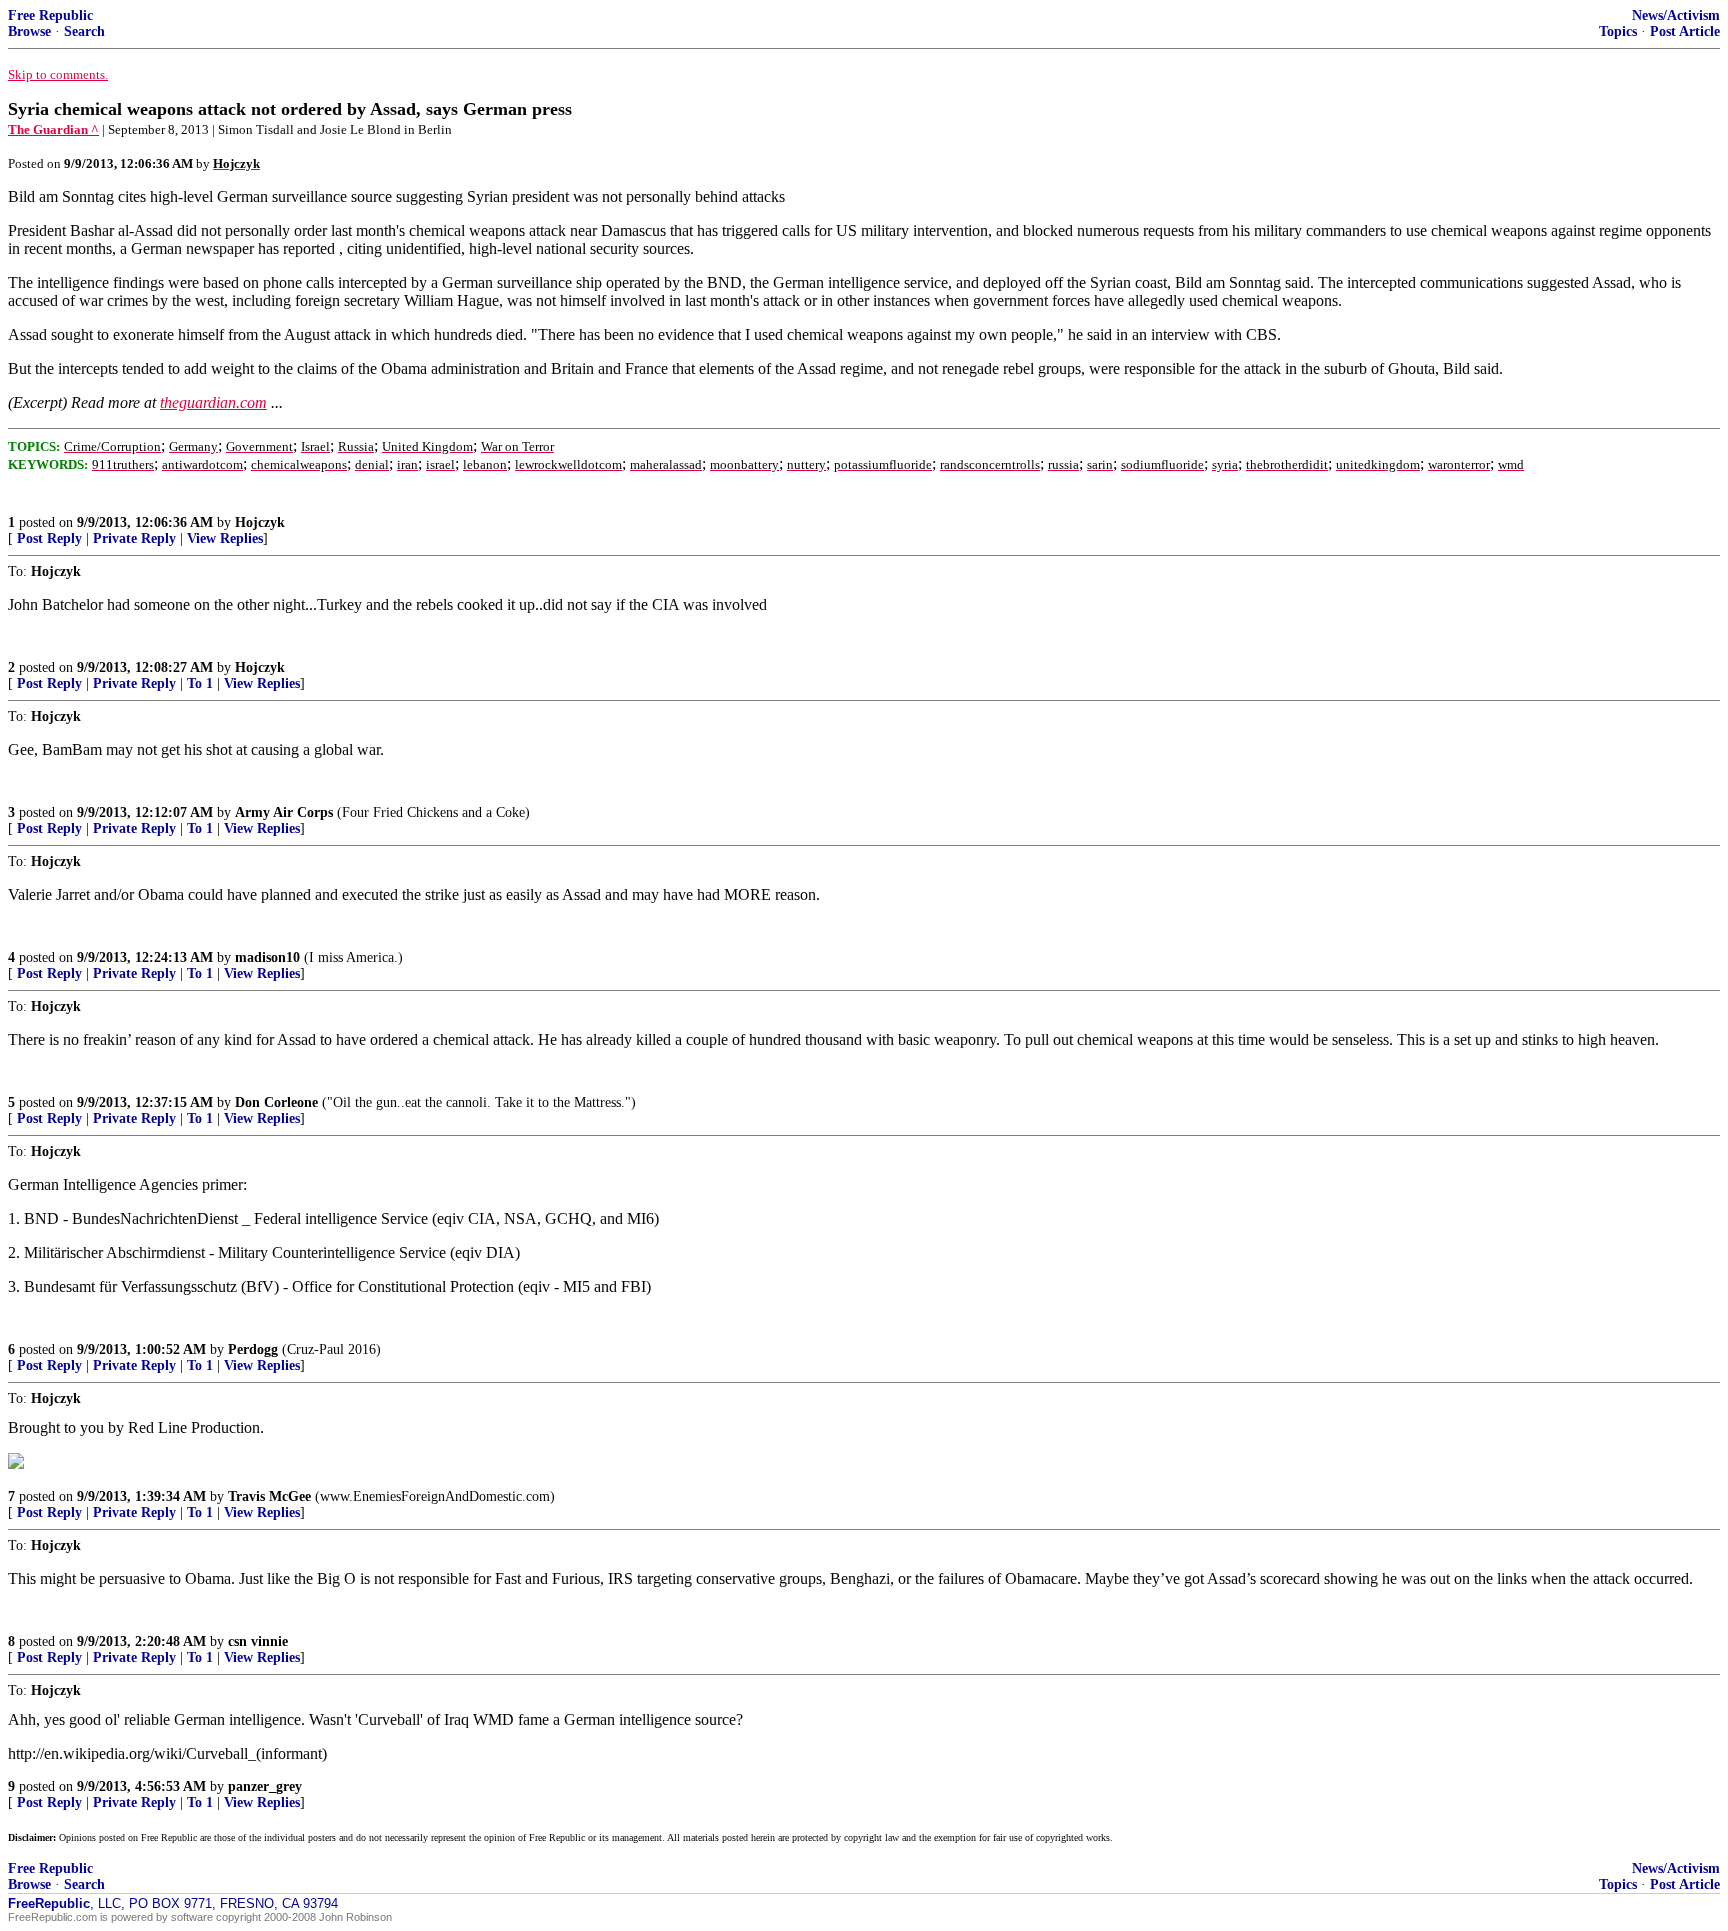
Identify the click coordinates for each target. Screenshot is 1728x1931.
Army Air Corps (284, 812)
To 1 (200, 683)
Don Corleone (276, 1102)
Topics (1618, 31)
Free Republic (50, 15)
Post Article (1685, 31)
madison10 (267, 957)
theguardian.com (213, 402)
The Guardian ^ (53, 129)
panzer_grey (265, 1786)
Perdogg (253, 1349)
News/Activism (1676, 15)
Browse (29, 31)
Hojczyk (260, 522)
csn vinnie (258, 1641)
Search (84, 31)
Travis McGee (269, 1496)
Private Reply (134, 538)
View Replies (225, 538)
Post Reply (49, 538)
